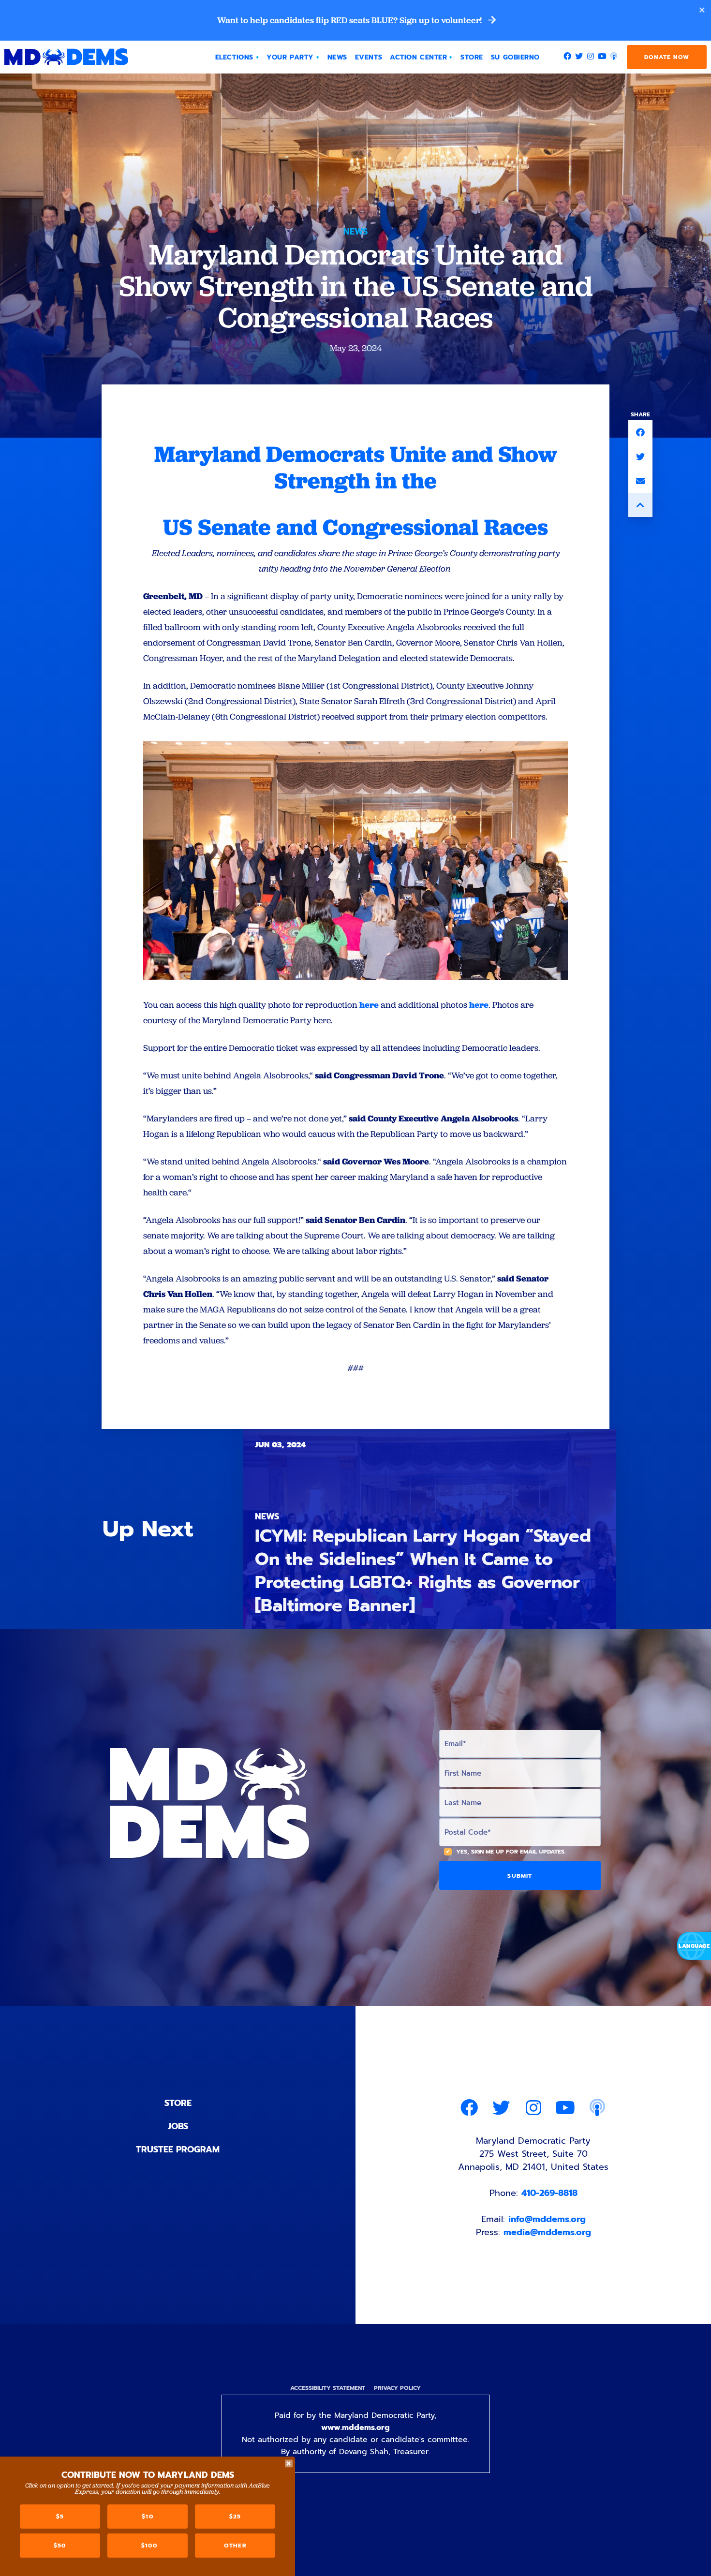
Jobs (178, 2126)
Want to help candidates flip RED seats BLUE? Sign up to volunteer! (350, 20)
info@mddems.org (547, 2219)
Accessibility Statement (328, 2388)
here (369, 1005)
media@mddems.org (547, 2232)
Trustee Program (178, 2149)
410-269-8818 (549, 2193)
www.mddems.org (355, 2428)
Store (178, 2103)
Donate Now (667, 57)
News (355, 232)
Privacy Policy (397, 2388)
